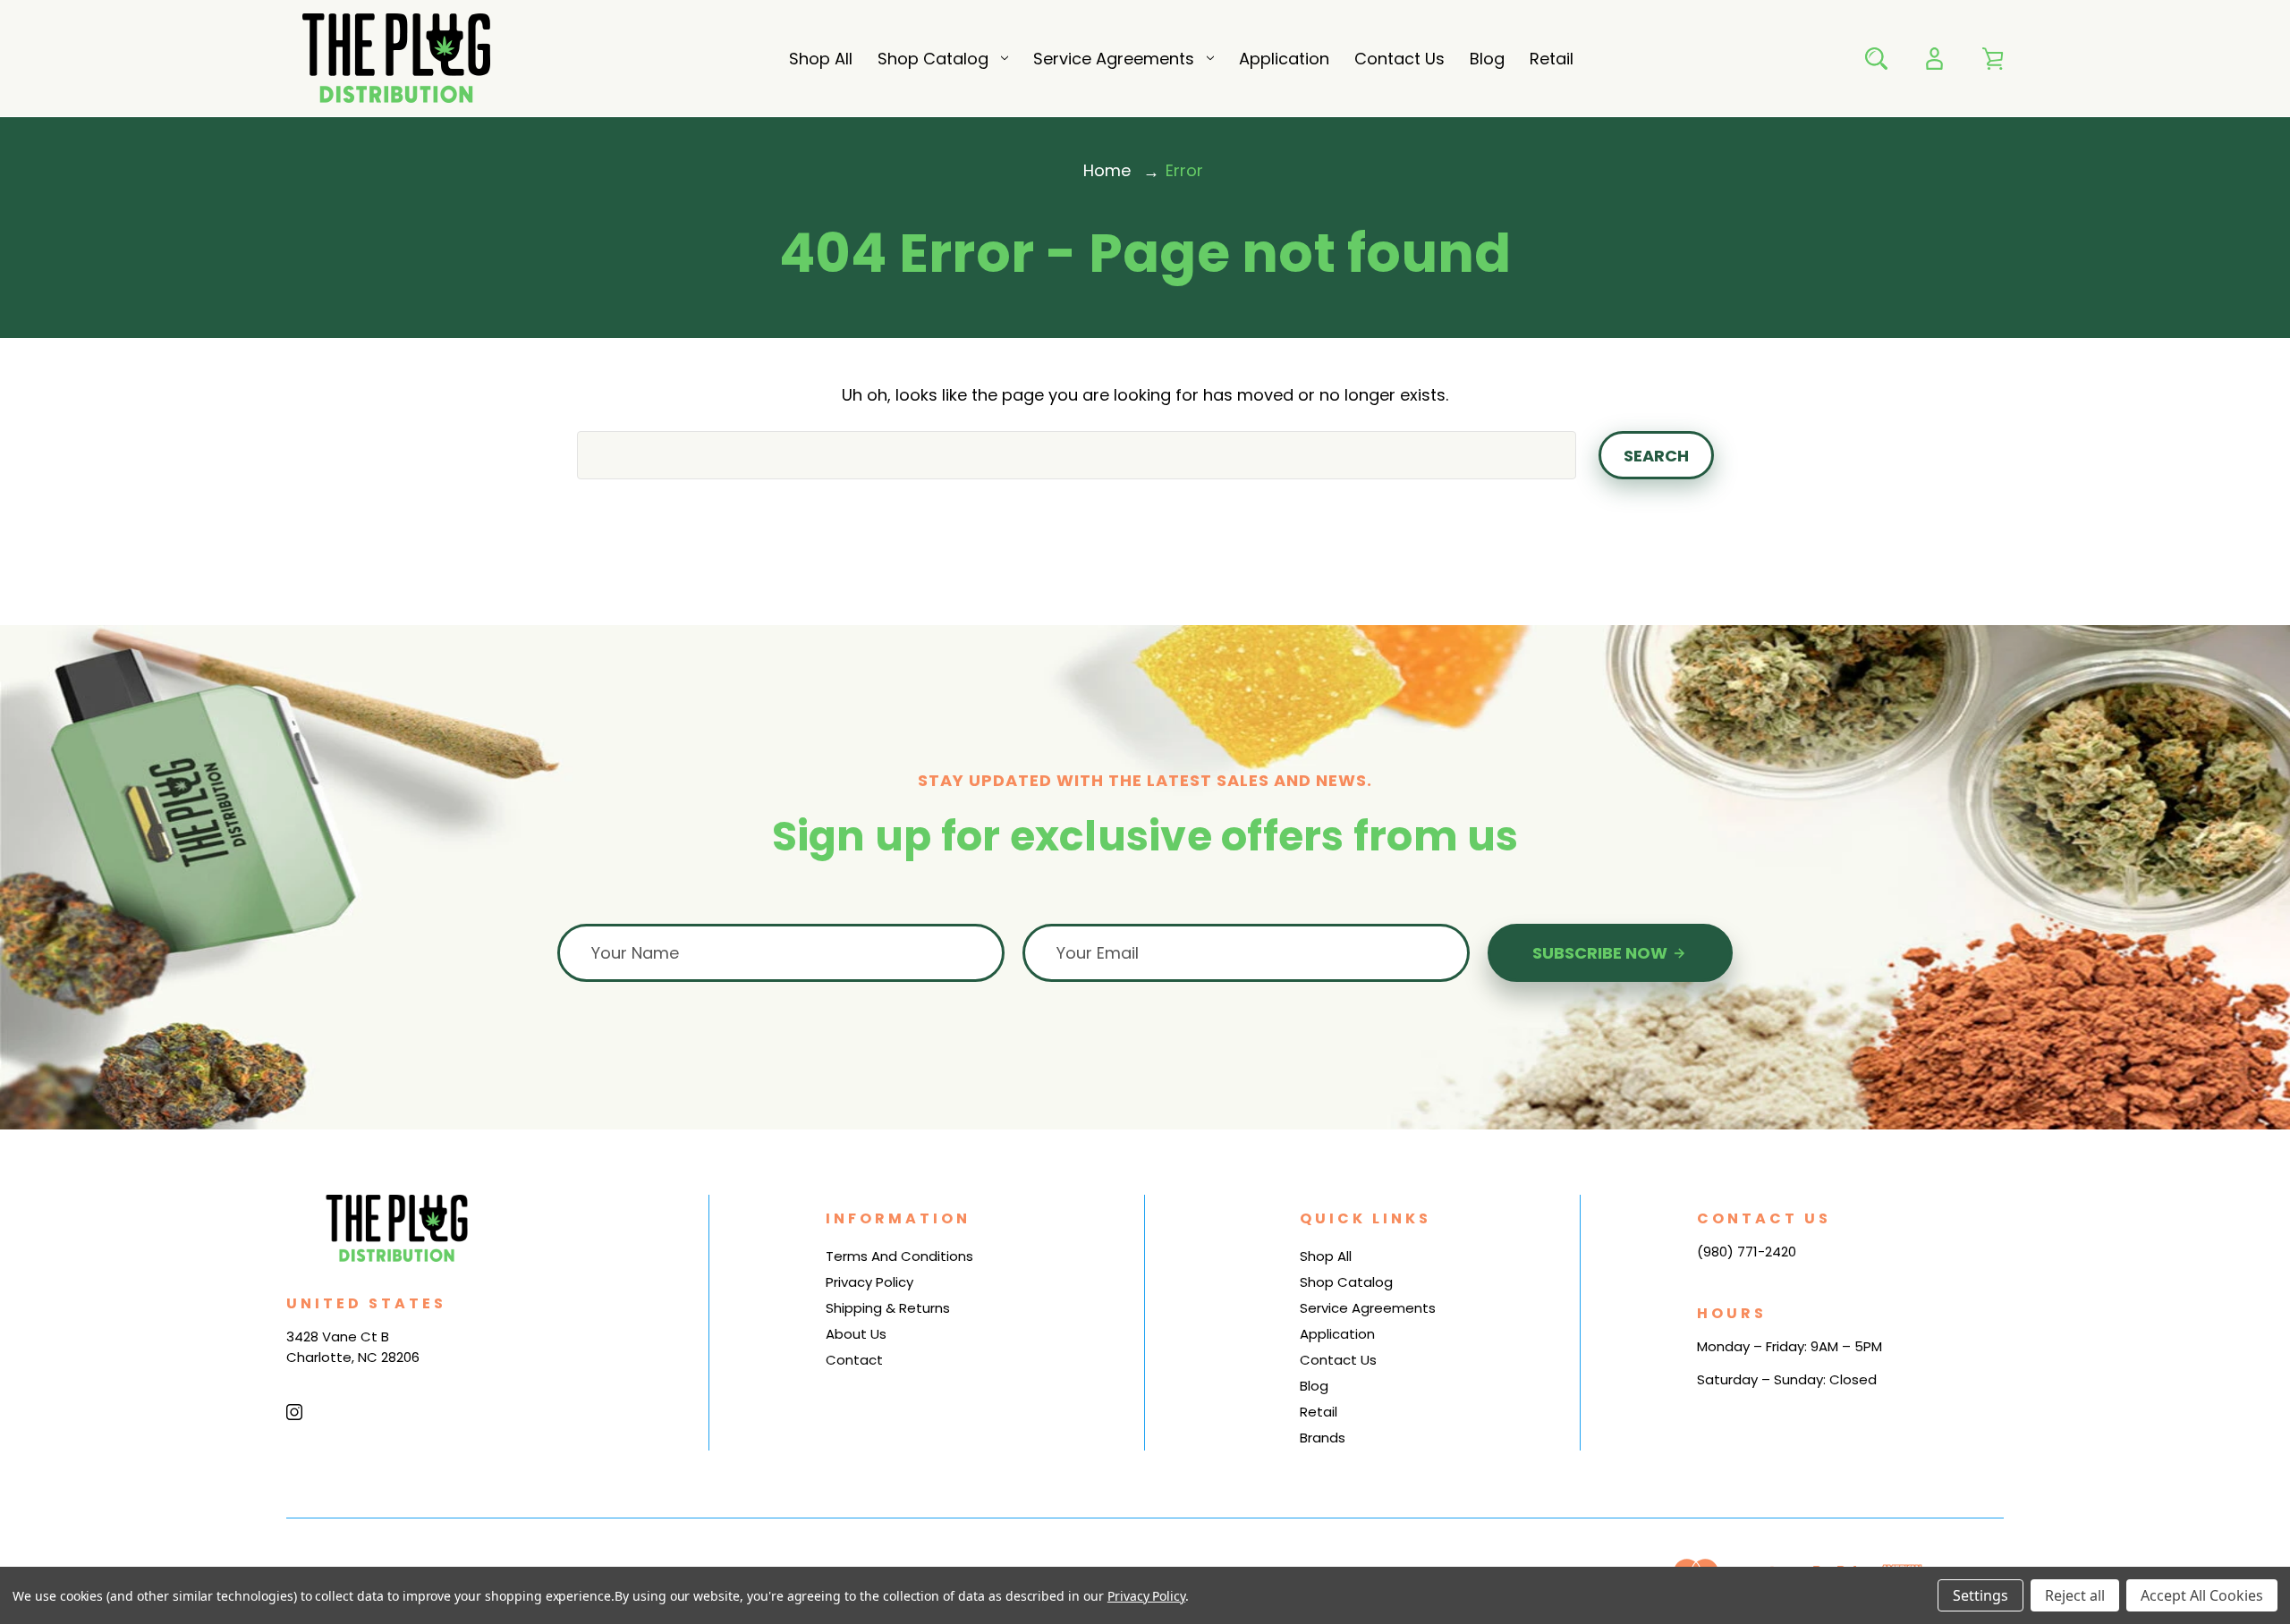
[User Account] (1934, 59)
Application (1284, 59)
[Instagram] (294, 1412)
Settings (1980, 1595)
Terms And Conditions (899, 1256)
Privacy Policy (869, 1282)
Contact (854, 1360)
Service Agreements (1114, 59)
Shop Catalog (933, 59)
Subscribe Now (1602, 953)
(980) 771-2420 (1747, 1252)
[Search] (1876, 59)
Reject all (2075, 1595)
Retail (1552, 59)
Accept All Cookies (2202, 1595)
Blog (1487, 59)
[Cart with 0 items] (1993, 59)
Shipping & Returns (888, 1308)
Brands (1323, 1438)
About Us (856, 1334)
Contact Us (1399, 59)
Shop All (821, 59)
